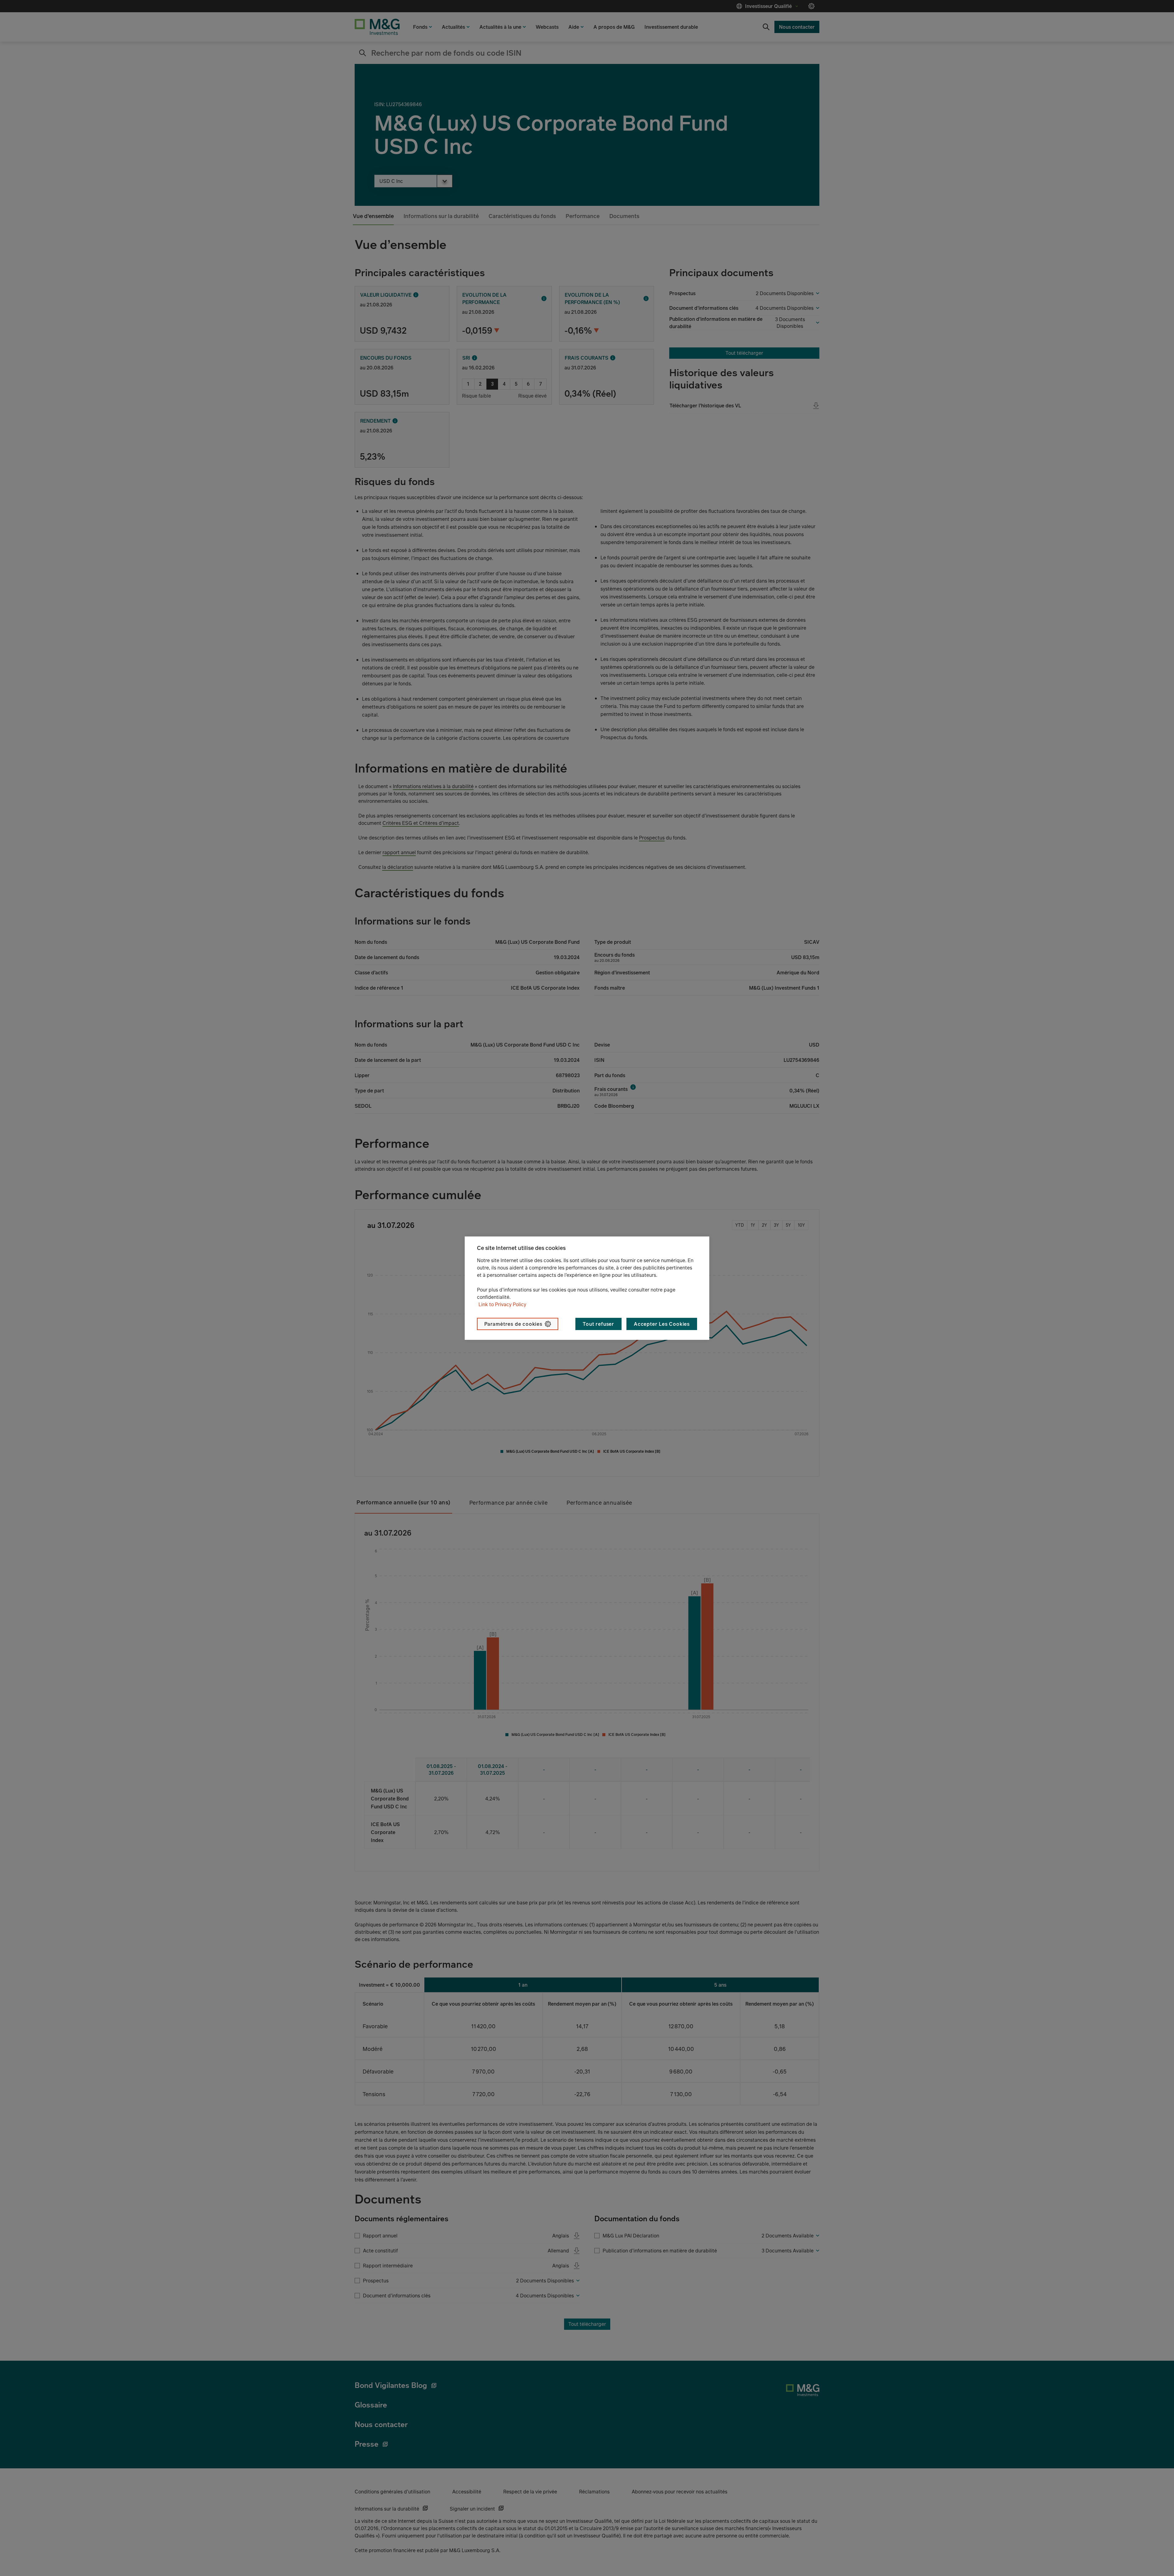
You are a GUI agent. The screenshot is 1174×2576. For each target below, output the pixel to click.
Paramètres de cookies (513, 1324)
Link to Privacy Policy (502, 1304)
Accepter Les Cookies (662, 1324)
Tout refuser (598, 1324)
